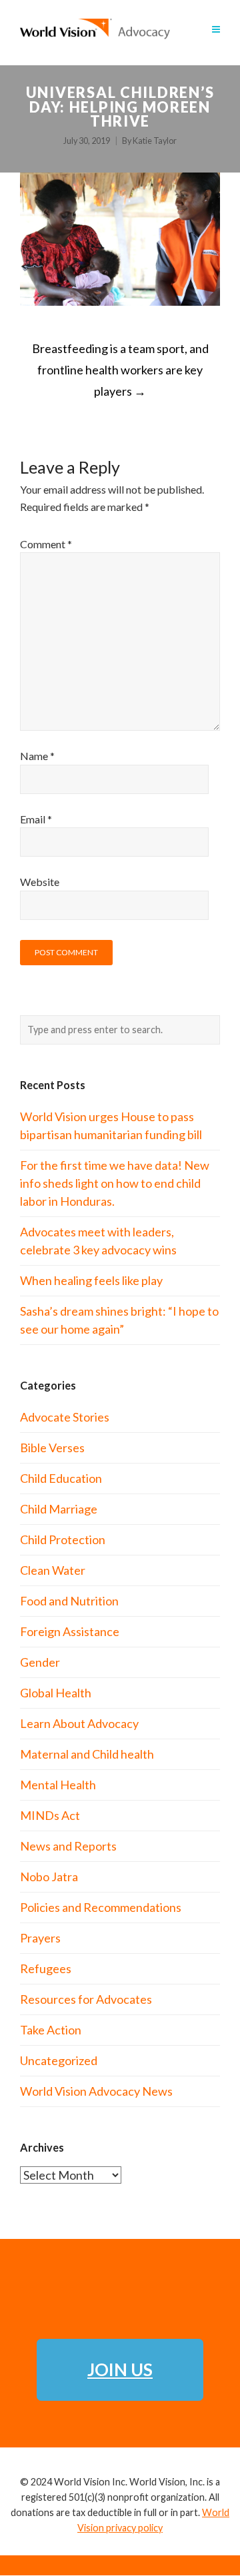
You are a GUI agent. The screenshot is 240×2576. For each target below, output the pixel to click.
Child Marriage (59, 1509)
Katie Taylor (155, 141)
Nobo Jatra (49, 1877)
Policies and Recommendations (101, 1907)
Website (40, 882)
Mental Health (58, 1785)
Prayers (40, 1938)
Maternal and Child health (87, 1754)
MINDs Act (50, 1815)
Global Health (56, 1693)
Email (36, 819)
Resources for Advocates (86, 1999)
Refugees (46, 1968)
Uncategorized (59, 2060)
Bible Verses (52, 1448)
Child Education (61, 1478)
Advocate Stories (65, 1417)
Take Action (51, 2030)
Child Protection (63, 1539)
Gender (40, 1662)
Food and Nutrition (69, 1601)
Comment (46, 544)
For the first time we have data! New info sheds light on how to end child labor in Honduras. (115, 1183)
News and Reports (68, 1846)
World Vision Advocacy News (96, 2091)
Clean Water (53, 1570)
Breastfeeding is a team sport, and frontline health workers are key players (120, 370)
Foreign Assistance (70, 1631)
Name (37, 756)
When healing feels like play (91, 1280)
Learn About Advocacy (79, 1723)
